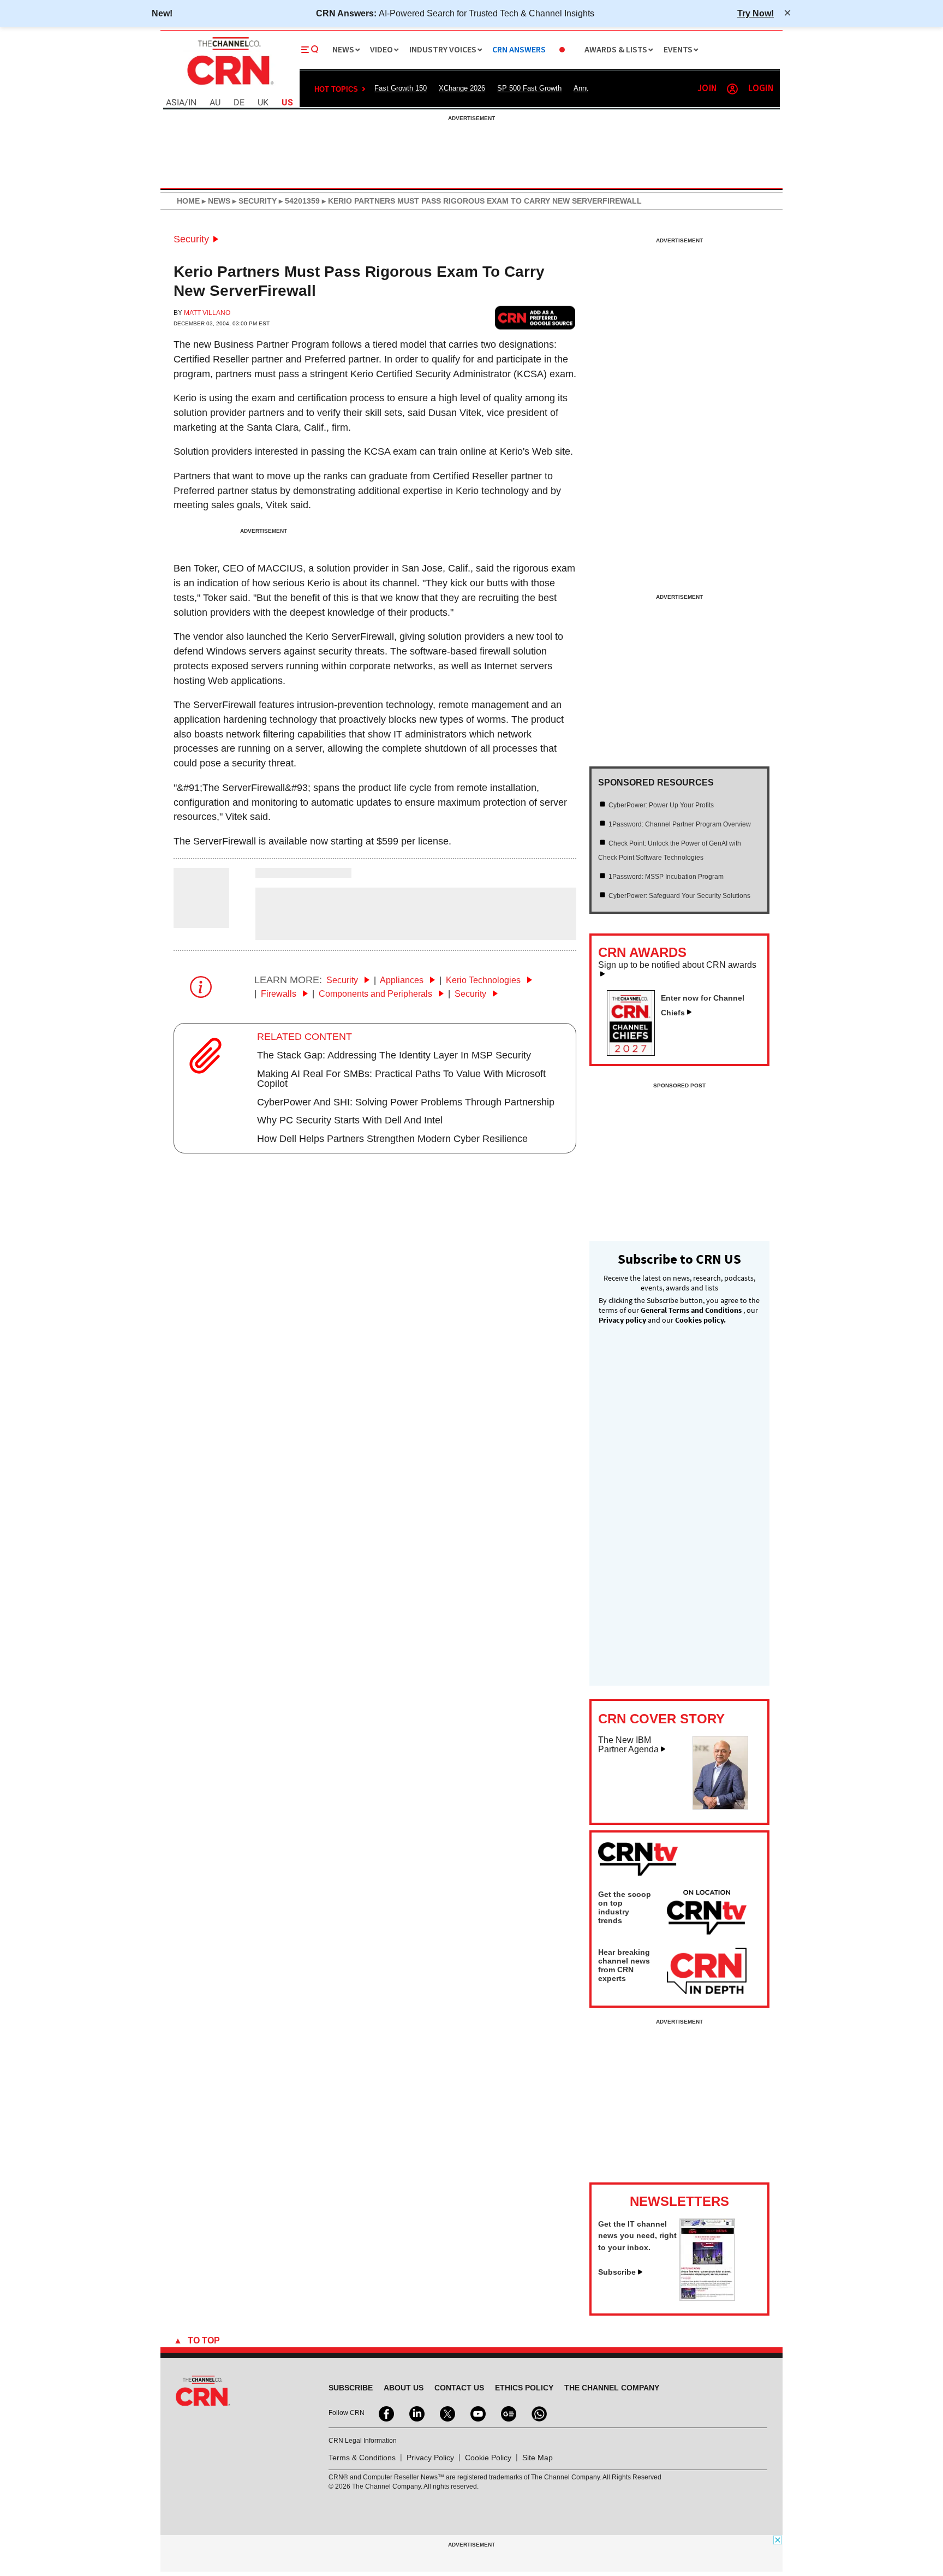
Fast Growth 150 (401, 88)
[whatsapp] (538, 2413)
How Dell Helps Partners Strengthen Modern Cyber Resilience (392, 1139)
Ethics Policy (524, 2388)
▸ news (215, 201)
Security (191, 239)
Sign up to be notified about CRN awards (677, 965)
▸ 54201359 (298, 201)
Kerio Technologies (484, 980)
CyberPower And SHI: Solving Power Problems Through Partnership (406, 1102)
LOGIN (761, 89)
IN (192, 103)
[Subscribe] (707, 2298)
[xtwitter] (446, 2413)
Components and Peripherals (377, 994)
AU (215, 103)
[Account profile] (732, 89)
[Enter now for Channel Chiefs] (635, 1052)
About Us (404, 2388)
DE (239, 103)
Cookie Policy (488, 2458)
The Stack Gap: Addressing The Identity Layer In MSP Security (394, 1055)
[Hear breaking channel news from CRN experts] (707, 1972)
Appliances (403, 980)
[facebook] (385, 2413)
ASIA (175, 103)
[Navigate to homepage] (229, 86)
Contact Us (459, 2388)
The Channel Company (612, 2388)
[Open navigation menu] (310, 50)
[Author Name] (201, 920)
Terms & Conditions (362, 2458)
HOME (188, 201)
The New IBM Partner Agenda (628, 1745)
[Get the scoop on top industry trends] (707, 1914)
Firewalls (280, 994)
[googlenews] (508, 2413)
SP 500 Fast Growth (529, 88)
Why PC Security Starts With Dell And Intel (350, 1120)
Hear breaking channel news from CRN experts (624, 1965)
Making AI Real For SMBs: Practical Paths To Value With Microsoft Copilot (401, 1079)
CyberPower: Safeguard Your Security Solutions (679, 896)
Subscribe (617, 2272)
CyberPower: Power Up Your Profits (661, 805)
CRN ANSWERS (519, 50)
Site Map (538, 2458)
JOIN (707, 89)
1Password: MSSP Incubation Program (666, 877)
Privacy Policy (430, 2458)
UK (263, 103)
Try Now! (756, 13)
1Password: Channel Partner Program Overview (680, 824)
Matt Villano (207, 313)
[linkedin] (416, 2413)
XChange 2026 (462, 88)
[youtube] (477, 2413)
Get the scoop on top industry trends (625, 1907)
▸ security (253, 201)
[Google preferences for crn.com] (535, 317)
